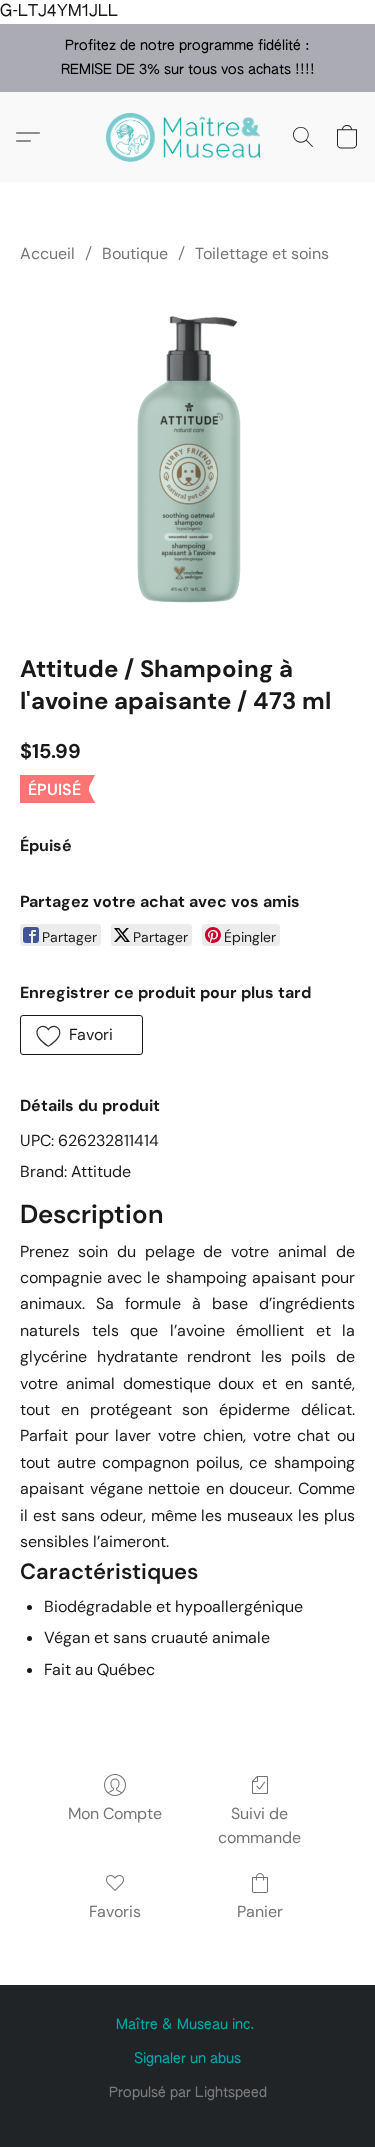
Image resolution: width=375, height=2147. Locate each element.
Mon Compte (115, 1813)
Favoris (115, 1911)
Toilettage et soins (262, 253)
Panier (260, 1911)
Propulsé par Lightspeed (188, 2093)
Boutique (135, 253)
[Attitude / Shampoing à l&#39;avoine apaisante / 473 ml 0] (188, 456)
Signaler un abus (187, 2059)
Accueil (47, 253)
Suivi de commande (259, 1825)
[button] (188, 137)
